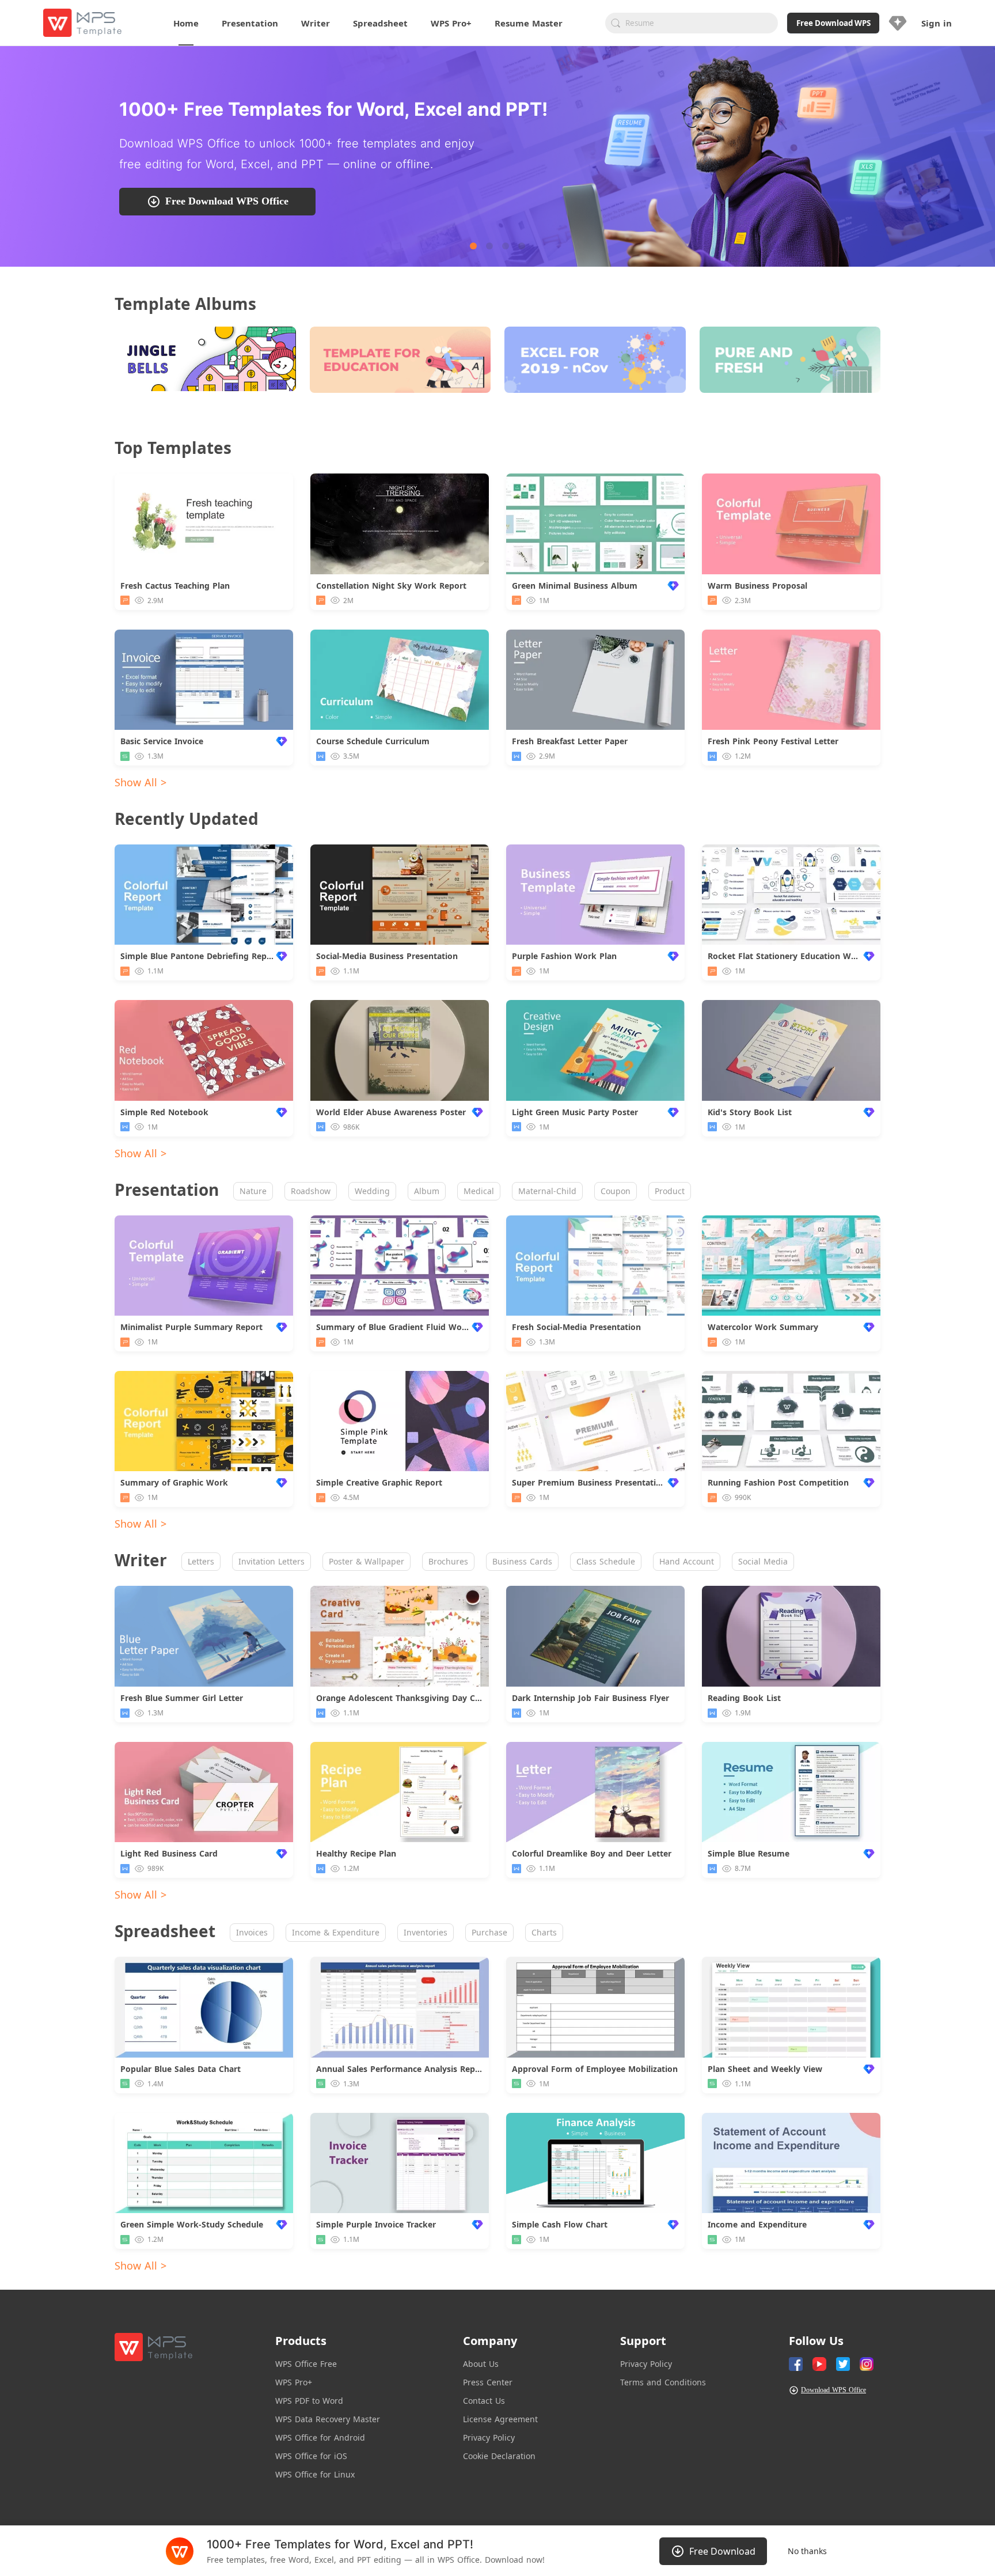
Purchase (489, 1932)
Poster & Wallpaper (367, 1561)
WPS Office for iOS (311, 2456)
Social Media (763, 1561)
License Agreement (500, 2419)
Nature (253, 1191)
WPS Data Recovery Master (328, 2419)
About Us (481, 2364)
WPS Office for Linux (315, 2474)
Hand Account (687, 1561)
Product (670, 1191)
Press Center (488, 2382)
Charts (544, 1932)
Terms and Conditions (663, 2382)
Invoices (252, 1932)
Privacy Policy (489, 2437)
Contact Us (484, 2401)
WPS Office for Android (320, 2437)
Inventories (426, 1932)
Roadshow (311, 1191)
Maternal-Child (547, 1191)
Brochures (448, 1561)
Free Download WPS (833, 23)
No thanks (807, 2551)
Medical (479, 1191)
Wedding (372, 1191)
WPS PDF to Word (309, 2401)
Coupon (616, 1191)
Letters (201, 1561)
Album (427, 1191)
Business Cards (522, 1561)
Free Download (722, 2551)
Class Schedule (606, 1561)
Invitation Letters (271, 1561)
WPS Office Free (306, 2364)
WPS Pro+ (294, 2382)
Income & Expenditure (336, 1932)
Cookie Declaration (499, 2456)
